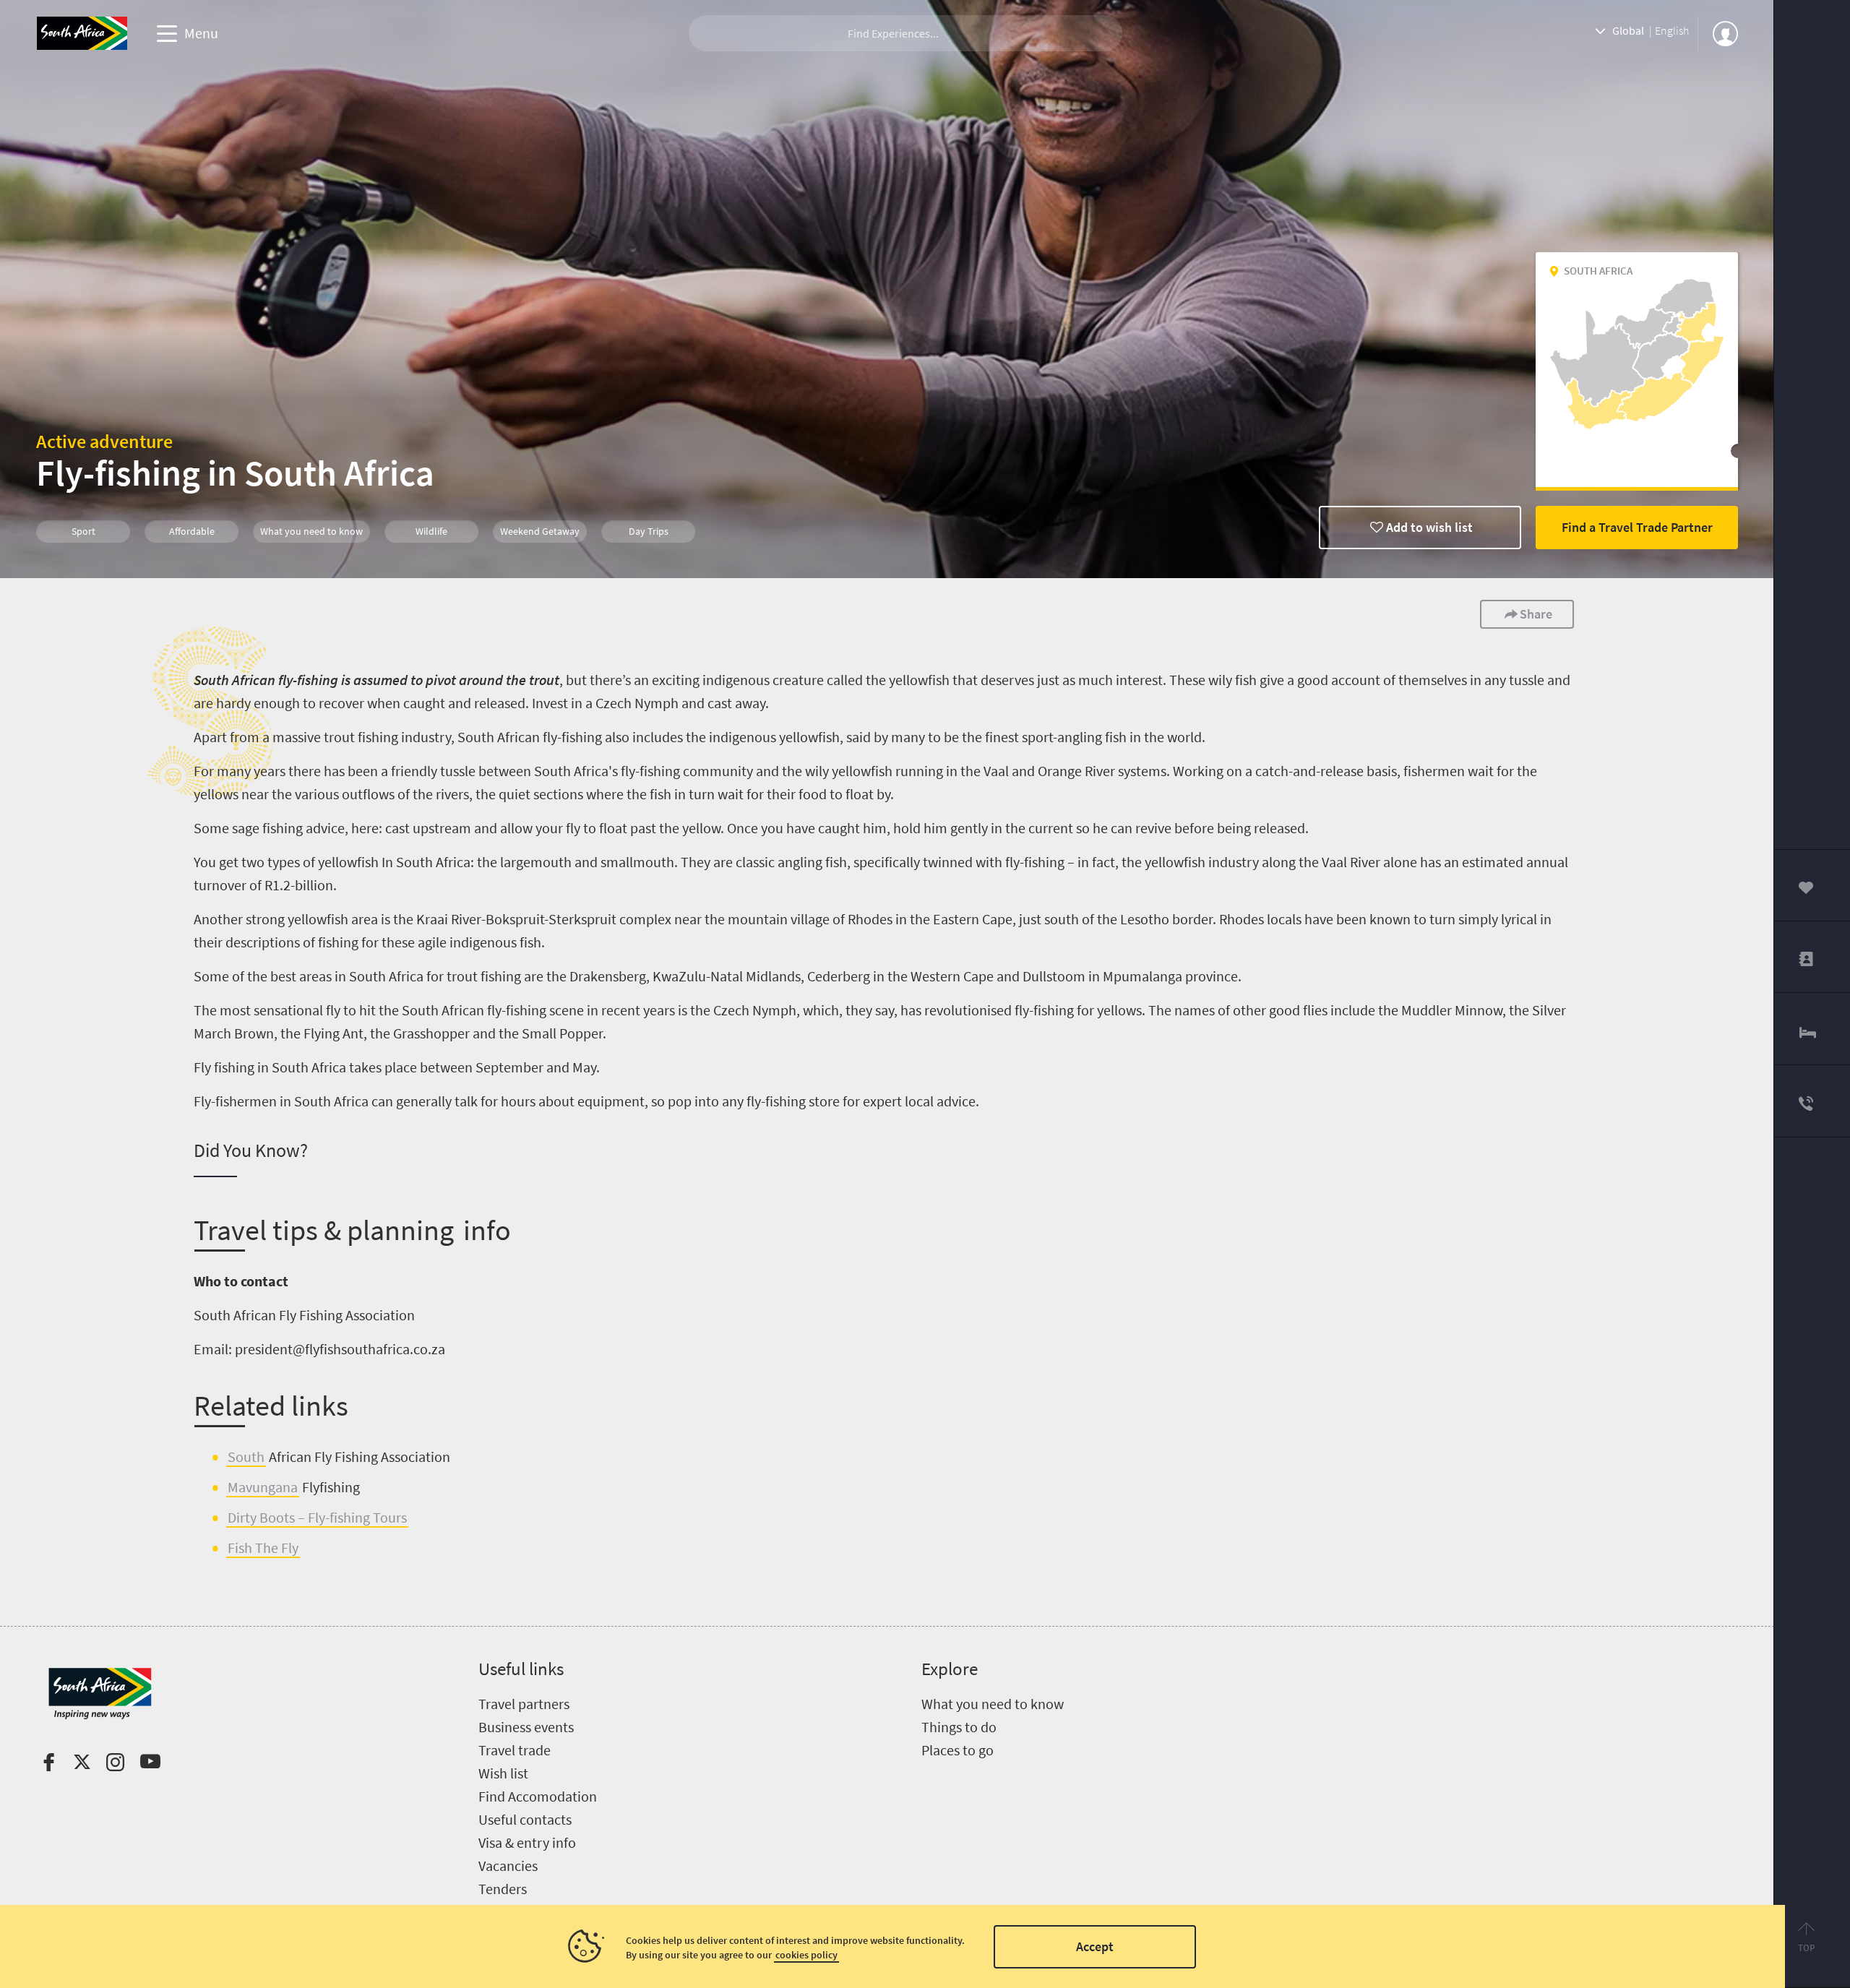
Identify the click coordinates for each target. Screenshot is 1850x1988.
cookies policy (806, 1955)
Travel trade (515, 1750)
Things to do (959, 1727)
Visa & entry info (527, 1842)
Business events (526, 1727)
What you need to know (993, 1704)
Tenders (503, 1889)
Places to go (958, 1750)
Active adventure (104, 441)
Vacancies (508, 1866)
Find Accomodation (538, 1796)
